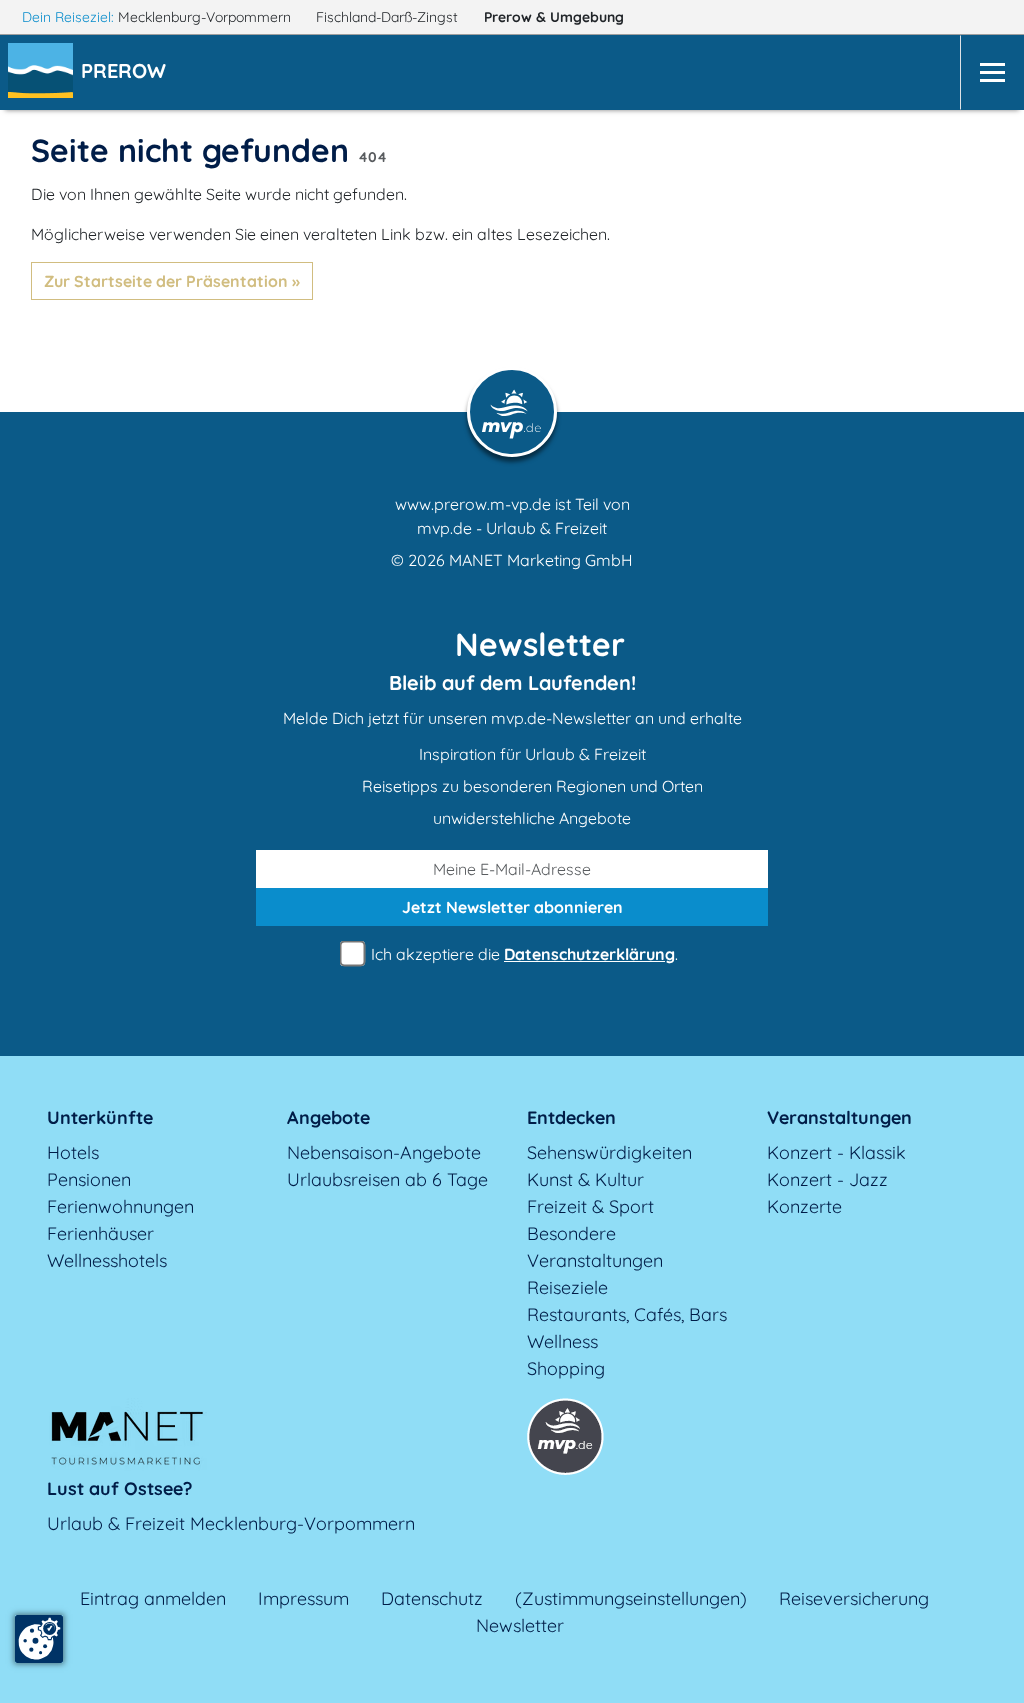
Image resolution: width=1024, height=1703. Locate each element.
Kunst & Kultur (585, 1179)
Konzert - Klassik (836, 1152)
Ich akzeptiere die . (522, 954)
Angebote (328, 1117)
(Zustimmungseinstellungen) (631, 1598)
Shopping (566, 1368)
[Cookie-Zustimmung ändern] (39, 1639)
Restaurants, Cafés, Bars (627, 1314)
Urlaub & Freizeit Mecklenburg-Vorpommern (231, 1523)
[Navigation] (992, 72)
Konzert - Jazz (827, 1179)
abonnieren (512, 907)
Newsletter (520, 1625)
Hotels (73, 1152)
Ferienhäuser (100, 1233)
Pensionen (89, 1179)
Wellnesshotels (107, 1260)
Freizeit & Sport (590, 1206)
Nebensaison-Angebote (384, 1152)
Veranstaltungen (839, 1117)
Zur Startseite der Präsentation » (172, 281)
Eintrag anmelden (153, 1598)
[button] (127, 73)
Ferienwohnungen (120, 1206)
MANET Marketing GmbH (541, 560)
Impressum (303, 1598)
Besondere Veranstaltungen (595, 1247)
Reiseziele (567, 1287)
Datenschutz (432, 1598)
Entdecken (571, 1117)
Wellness (562, 1341)
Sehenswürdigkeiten (609, 1152)
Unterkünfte (100, 1117)
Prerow (554, 17)
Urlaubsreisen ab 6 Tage (387, 1179)
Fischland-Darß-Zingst (389, 17)
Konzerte (804, 1206)
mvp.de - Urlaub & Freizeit (512, 528)
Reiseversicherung (854, 1598)
